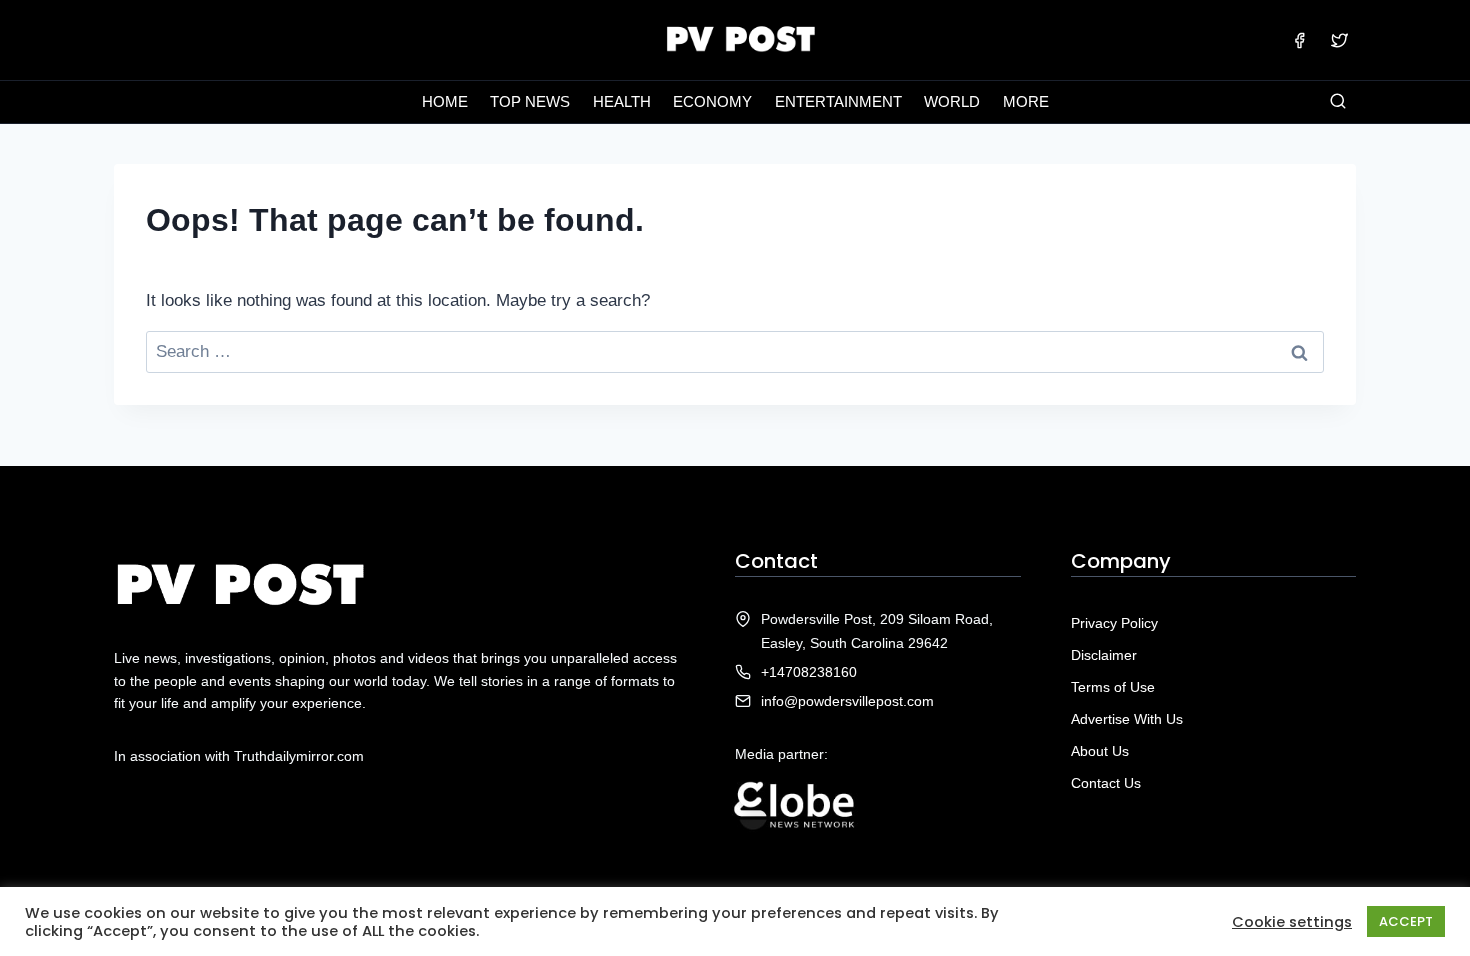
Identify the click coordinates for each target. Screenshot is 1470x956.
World (952, 101)
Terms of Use (1113, 687)
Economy (712, 101)
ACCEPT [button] (1406, 921)
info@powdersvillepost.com (847, 701)
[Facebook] (1300, 40)
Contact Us (1106, 783)
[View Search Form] (1338, 102)
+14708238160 (809, 672)
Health (622, 101)
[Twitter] (1339, 40)
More (1026, 101)
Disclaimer (1104, 655)
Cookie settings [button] (1292, 922)
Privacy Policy (1114, 623)
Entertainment (838, 101)
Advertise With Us (1127, 719)
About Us (1100, 751)
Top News (530, 101)
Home (445, 101)
